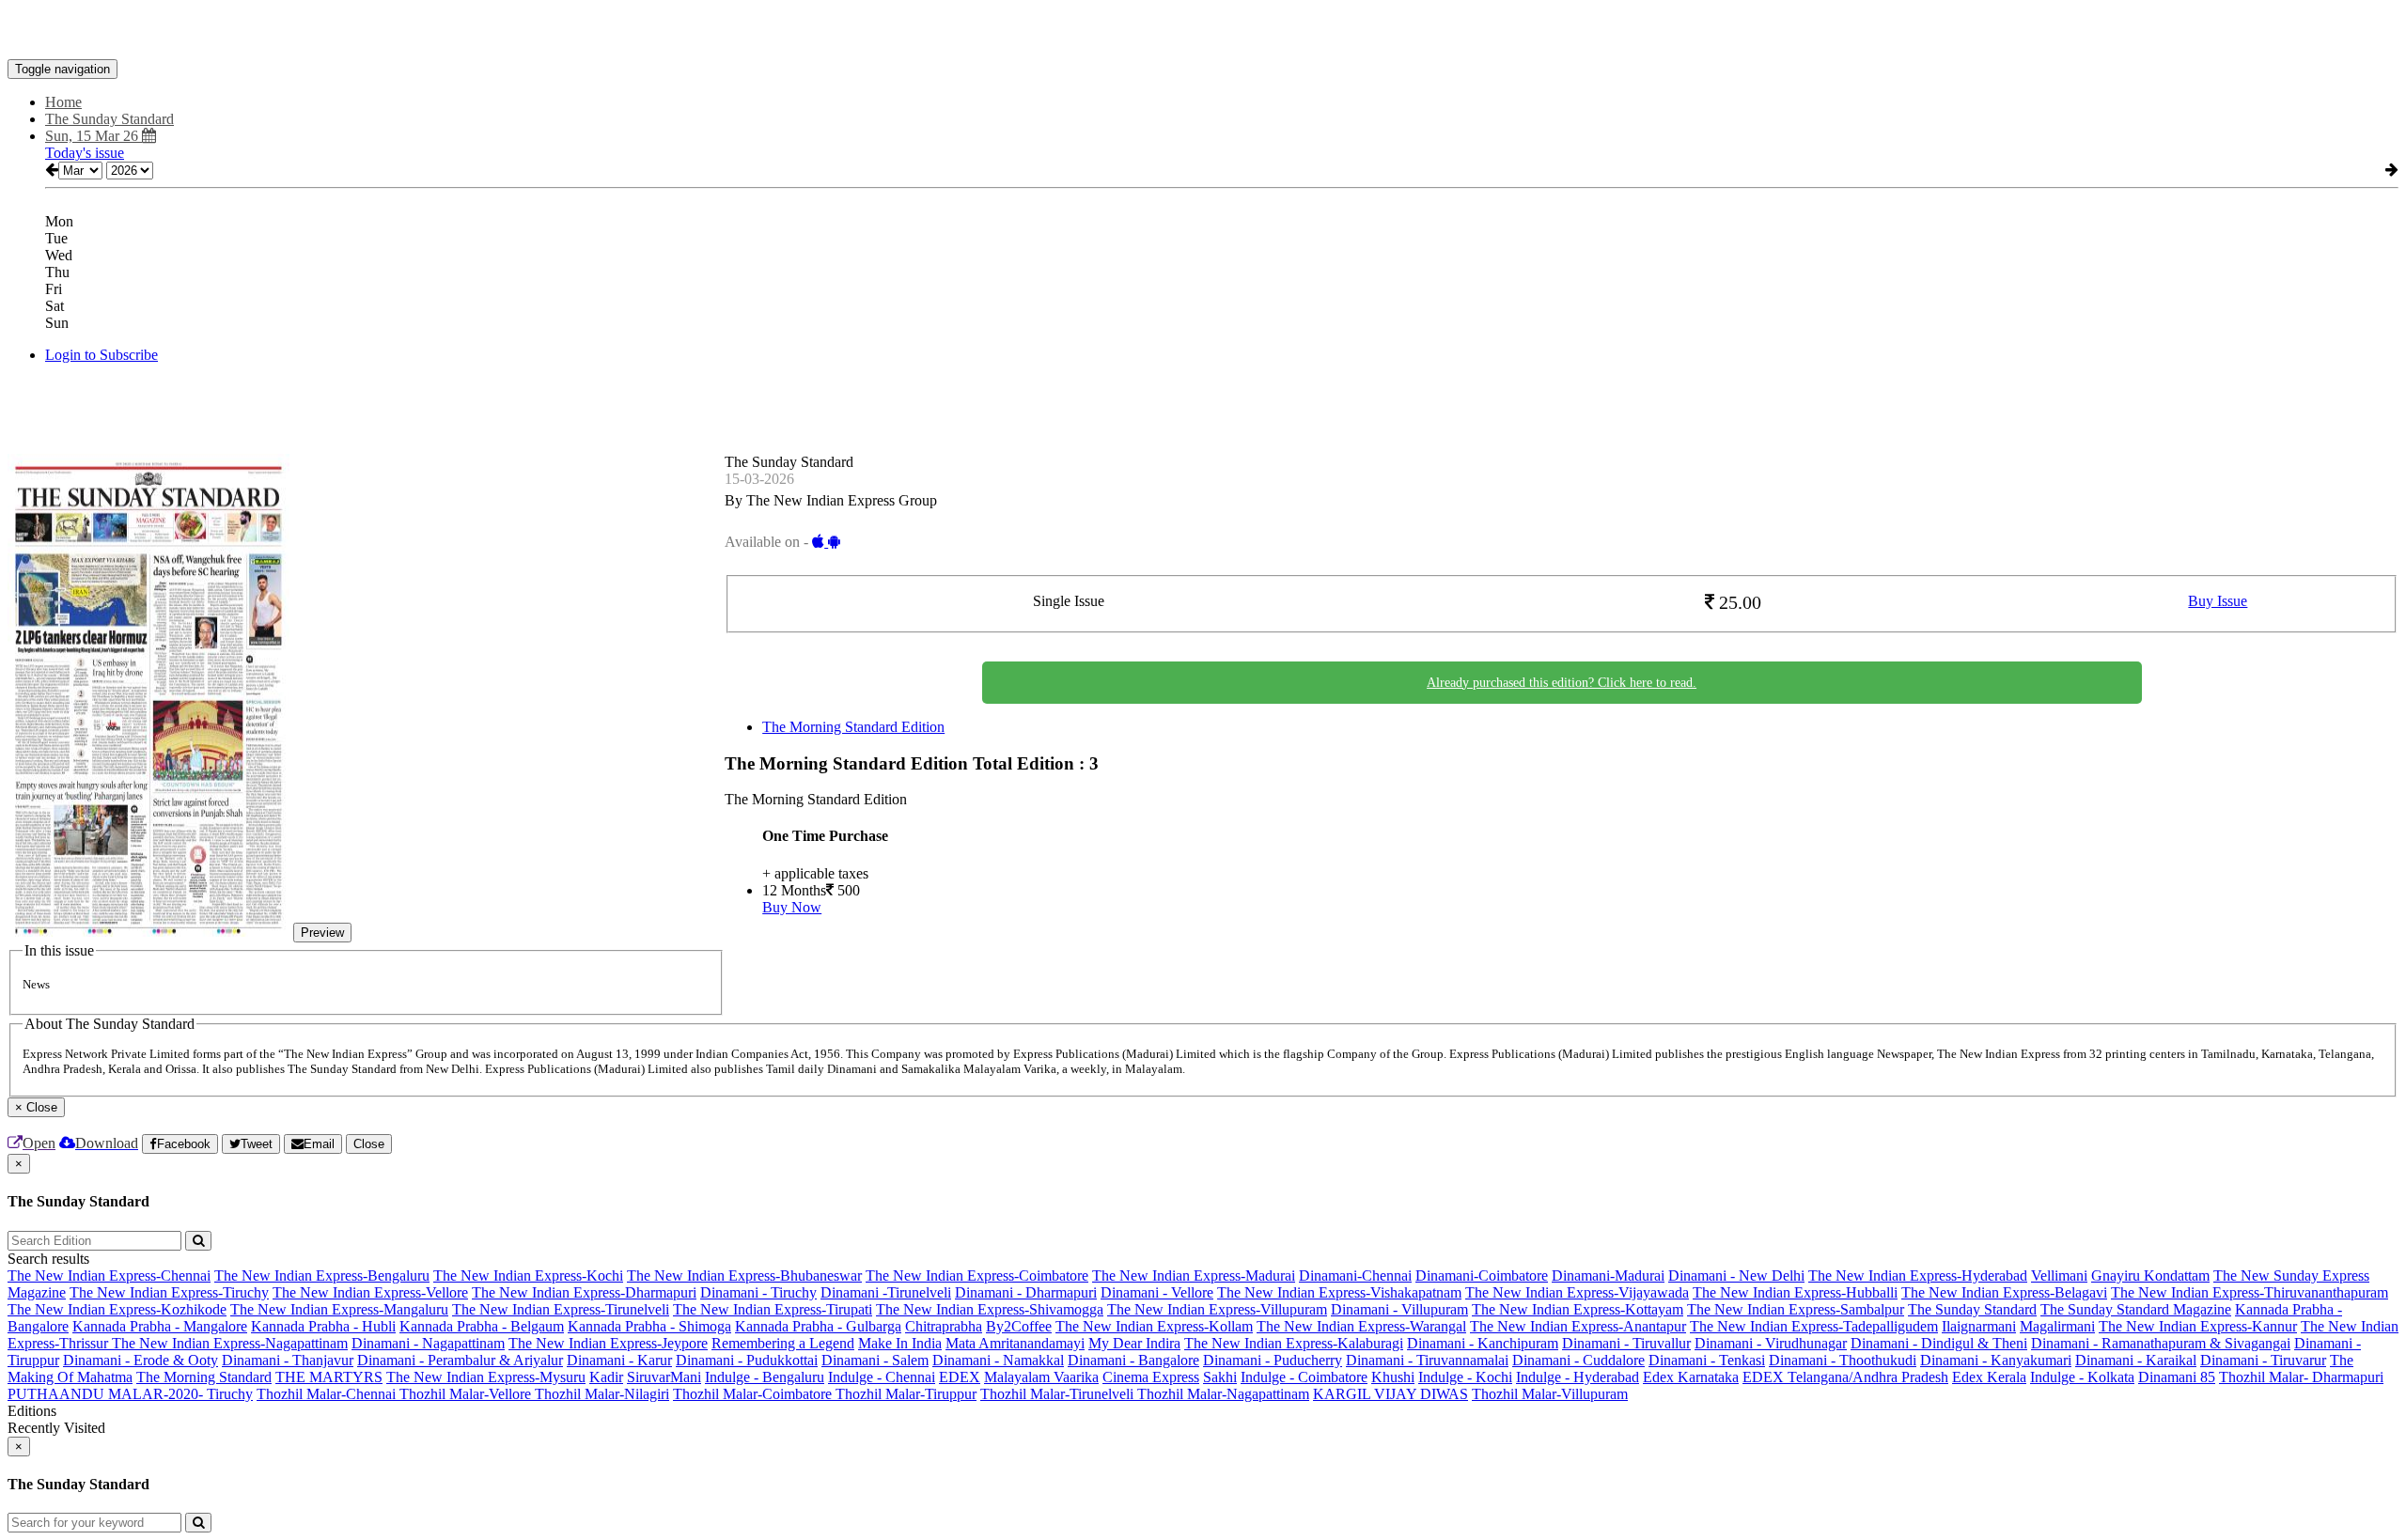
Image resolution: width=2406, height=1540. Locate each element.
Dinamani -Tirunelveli (886, 1292)
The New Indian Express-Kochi (528, 1276)
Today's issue (85, 153)
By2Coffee (1019, 1326)
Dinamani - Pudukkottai (747, 1360)
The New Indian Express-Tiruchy (169, 1292)
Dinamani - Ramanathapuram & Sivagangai (2161, 1343)
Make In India (900, 1343)
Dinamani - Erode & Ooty (141, 1360)
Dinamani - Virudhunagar (1771, 1343)
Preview (322, 933)
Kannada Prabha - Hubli (323, 1326)
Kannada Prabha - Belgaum (482, 1326)
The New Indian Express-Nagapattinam (230, 1343)
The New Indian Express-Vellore (370, 1292)
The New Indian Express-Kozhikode (117, 1309)
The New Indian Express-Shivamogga (990, 1309)
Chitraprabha (944, 1326)
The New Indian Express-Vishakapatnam (1339, 1292)
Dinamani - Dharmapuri (1026, 1292)
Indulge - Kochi (1465, 1377)
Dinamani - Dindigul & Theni (1939, 1343)
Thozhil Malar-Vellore (467, 1394)
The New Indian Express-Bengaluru (322, 1276)
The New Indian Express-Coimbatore (977, 1276)
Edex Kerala (1989, 1377)
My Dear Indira (1134, 1343)
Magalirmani (2057, 1326)
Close (369, 1144)
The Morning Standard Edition (853, 727)
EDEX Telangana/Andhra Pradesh (1845, 1377)
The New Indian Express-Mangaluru (339, 1309)
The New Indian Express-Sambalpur (1796, 1309)
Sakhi (1220, 1377)
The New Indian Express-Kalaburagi (1294, 1343)
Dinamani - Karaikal (2136, 1360)
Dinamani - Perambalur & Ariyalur (460, 1360)
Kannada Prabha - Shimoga (649, 1326)
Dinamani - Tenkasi (1707, 1360)
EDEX (960, 1377)
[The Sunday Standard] (1203, 31)
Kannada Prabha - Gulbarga (818, 1326)
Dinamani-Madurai (1608, 1276)
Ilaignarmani (1979, 1326)
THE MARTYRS (329, 1377)
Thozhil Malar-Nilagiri (602, 1394)
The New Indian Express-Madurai (1194, 1276)
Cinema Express (1151, 1377)
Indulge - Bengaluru (765, 1377)
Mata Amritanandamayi (1015, 1343)
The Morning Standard (204, 1377)
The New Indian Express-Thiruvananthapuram (2250, 1292)
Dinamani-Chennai (1355, 1276)
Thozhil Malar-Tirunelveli (1059, 1394)
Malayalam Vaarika (1041, 1377)
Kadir (606, 1377)
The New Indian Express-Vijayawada (1577, 1292)
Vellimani (2059, 1276)
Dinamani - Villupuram (1399, 1309)
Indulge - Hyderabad (1578, 1377)
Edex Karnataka (1691, 1377)
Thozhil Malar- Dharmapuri (2301, 1377)
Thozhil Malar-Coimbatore (754, 1394)
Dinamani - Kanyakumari (1996, 1360)
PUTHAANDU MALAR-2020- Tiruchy (130, 1394)
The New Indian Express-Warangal (1361, 1326)
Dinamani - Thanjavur (288, 1360)
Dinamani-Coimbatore (1482, 1276)
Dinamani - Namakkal (998, 1360)
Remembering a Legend (783, 1343)
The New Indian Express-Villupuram (1217, 1309)
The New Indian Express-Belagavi (2004, 1292)
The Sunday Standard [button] (109, 119)
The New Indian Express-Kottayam (1578, 1309)
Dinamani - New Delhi (1736, 1276)
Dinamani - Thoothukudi (1843, 1360)
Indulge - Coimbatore (1304, 1377)
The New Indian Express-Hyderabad (1918, 1276)
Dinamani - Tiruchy (758, 1292)
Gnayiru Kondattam (2150, 1276)
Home (63, 102)
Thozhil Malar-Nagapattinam (1223, 1394)
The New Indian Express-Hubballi (1795, 1292)
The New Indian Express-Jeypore (608, 1343)
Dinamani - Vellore (1157, 1292)
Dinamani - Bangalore (1133, 1360)
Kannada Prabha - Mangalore (160, 1326)
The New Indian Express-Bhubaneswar (744, 1276)
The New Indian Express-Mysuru (486, 1377)
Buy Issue (2218, 601)
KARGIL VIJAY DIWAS (1390, 1394)
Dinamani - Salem (875, 1360)
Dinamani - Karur (619, 1360)
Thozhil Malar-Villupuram (1550, 1394)
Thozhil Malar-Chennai (328, 1394)
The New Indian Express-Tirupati (773, 1309)
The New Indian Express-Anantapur (1578, 1326)
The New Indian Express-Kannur (2198, 1326)
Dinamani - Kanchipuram (1483, 1343)
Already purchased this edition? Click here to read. (1562, 683)
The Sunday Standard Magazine (2136, 1309)
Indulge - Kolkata (2082, 1377)
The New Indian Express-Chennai (109, 1276)
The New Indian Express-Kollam (1154, 1326)
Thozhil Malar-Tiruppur (906, 1394)
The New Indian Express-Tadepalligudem (1814, 1326)
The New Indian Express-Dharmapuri (584, 1292)
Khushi (1393, 1377)
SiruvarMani (664, 1377)
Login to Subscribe (102, 355)
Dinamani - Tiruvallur (1626, 1343)
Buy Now (792, 907)
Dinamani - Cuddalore (1578, 1360)
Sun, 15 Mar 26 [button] (94, 136)
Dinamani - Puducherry (1273, 1360)
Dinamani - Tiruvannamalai (1427, 1360)
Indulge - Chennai (882, 1377)
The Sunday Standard (1972, 1309)
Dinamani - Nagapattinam (428, 1343)
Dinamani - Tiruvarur (2263, 1360)
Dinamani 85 (2177, 1377)
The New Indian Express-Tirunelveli (561, 1309)
